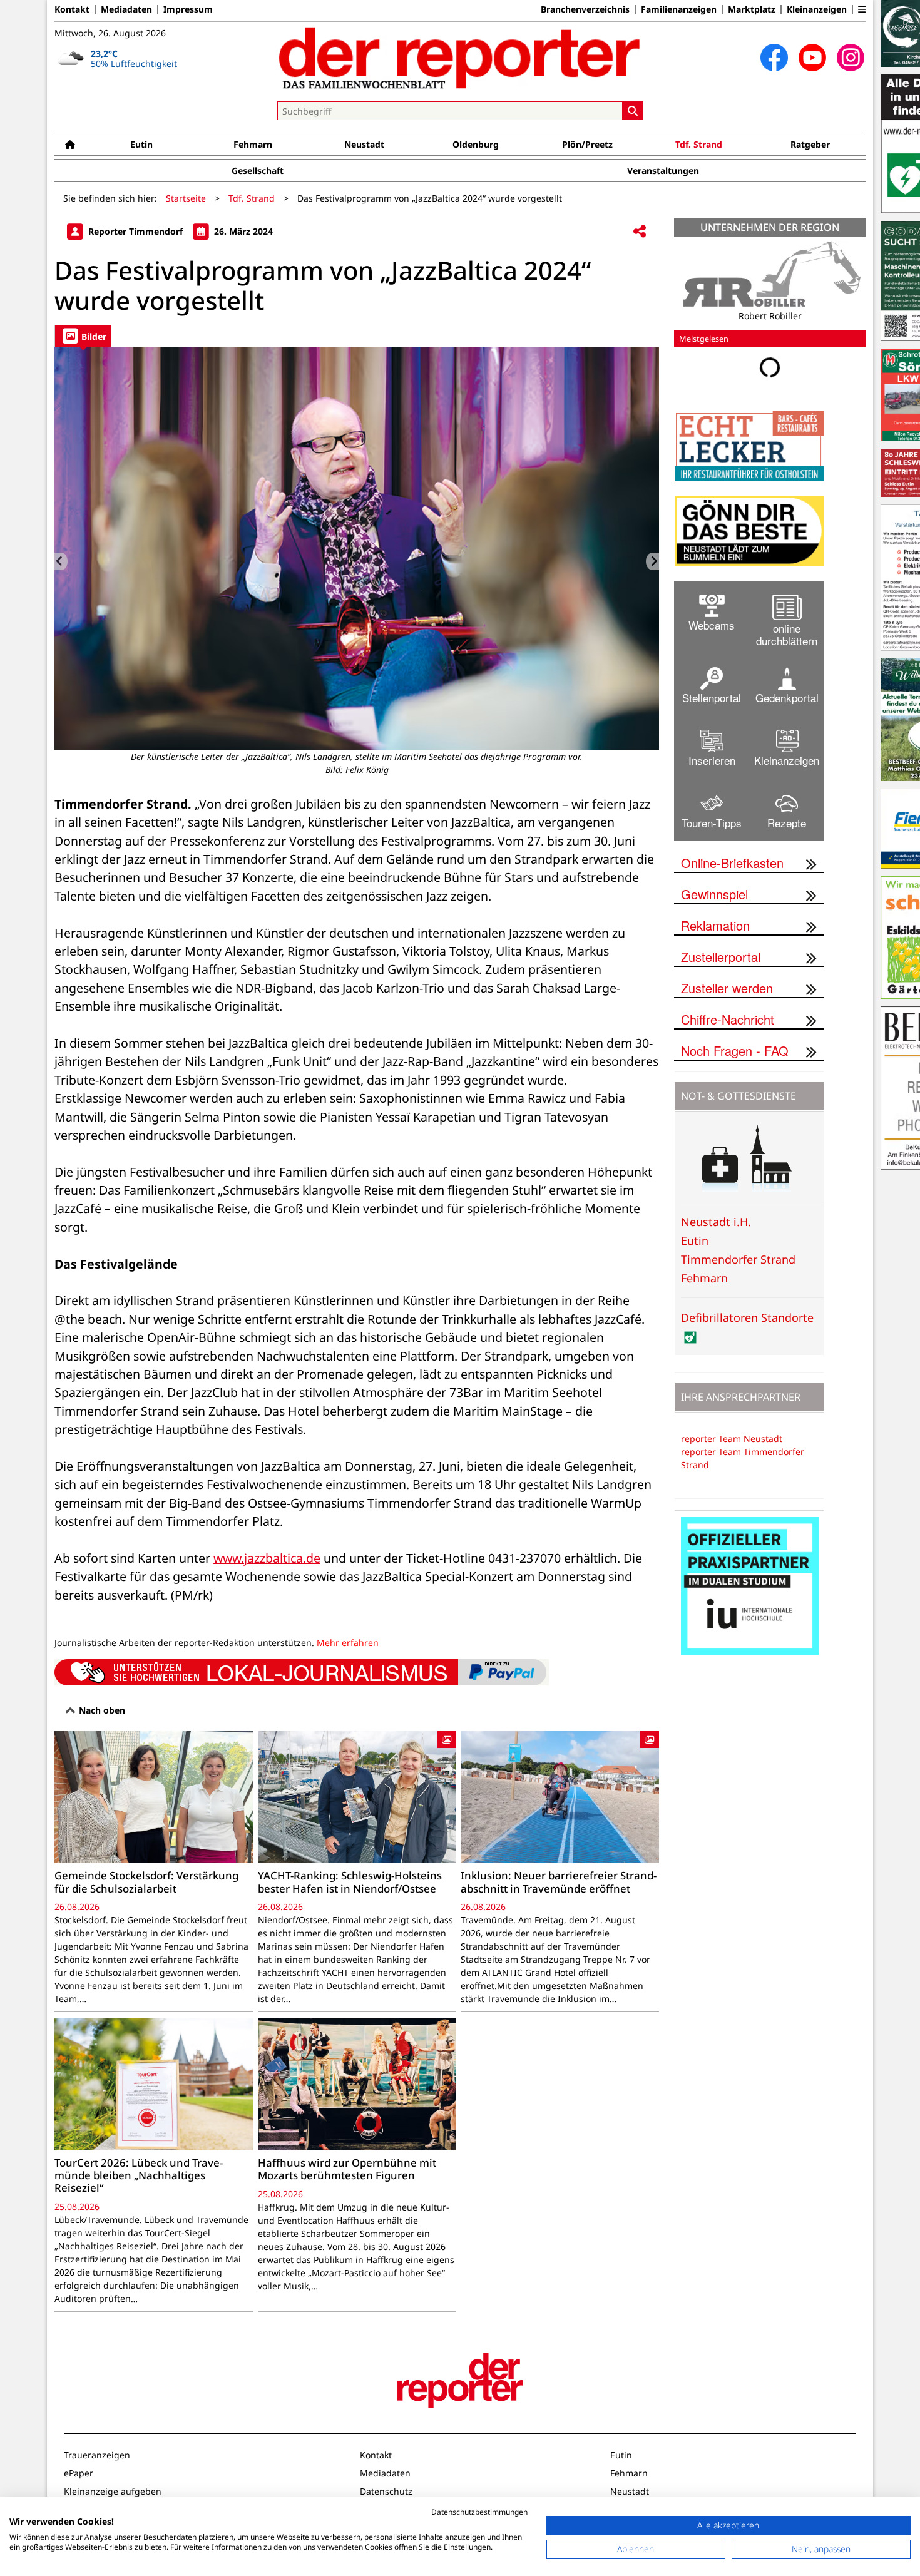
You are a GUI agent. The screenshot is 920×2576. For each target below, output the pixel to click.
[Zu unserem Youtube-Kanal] (812, 58)
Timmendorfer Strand (738, 1259)
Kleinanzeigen (817, 9)
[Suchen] (633, 111)
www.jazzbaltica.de (267, 1558)
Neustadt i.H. (716, 1222)
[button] (862, 9)
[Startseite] (70, 144)
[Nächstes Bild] (652, 561)
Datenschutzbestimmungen (479, 2512)
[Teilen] (640, 232)
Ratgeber (810, 144)
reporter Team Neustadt (732, 1439)
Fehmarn (253, 144)
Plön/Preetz (587, 144)
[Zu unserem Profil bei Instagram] (851, 58)
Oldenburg (476, 144)
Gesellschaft (258, 171)
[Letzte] (61, 561)
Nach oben (101, 1710)
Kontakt (72, 9)
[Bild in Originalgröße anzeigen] (357, 548)
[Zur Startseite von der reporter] (460, 58)
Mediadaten (126, 9)
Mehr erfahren (348, 1643)
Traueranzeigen (97, 2455)
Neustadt (364, 144)
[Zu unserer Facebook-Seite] (774, 58)
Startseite (186, 198)
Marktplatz (752, 9)
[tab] (83, 336)
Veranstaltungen (663, 171)
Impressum (188, 9)
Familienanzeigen (679, 9)
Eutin (141, 144)
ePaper (79, 2473)
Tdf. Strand (699, 144)
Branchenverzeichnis (585, 9)
